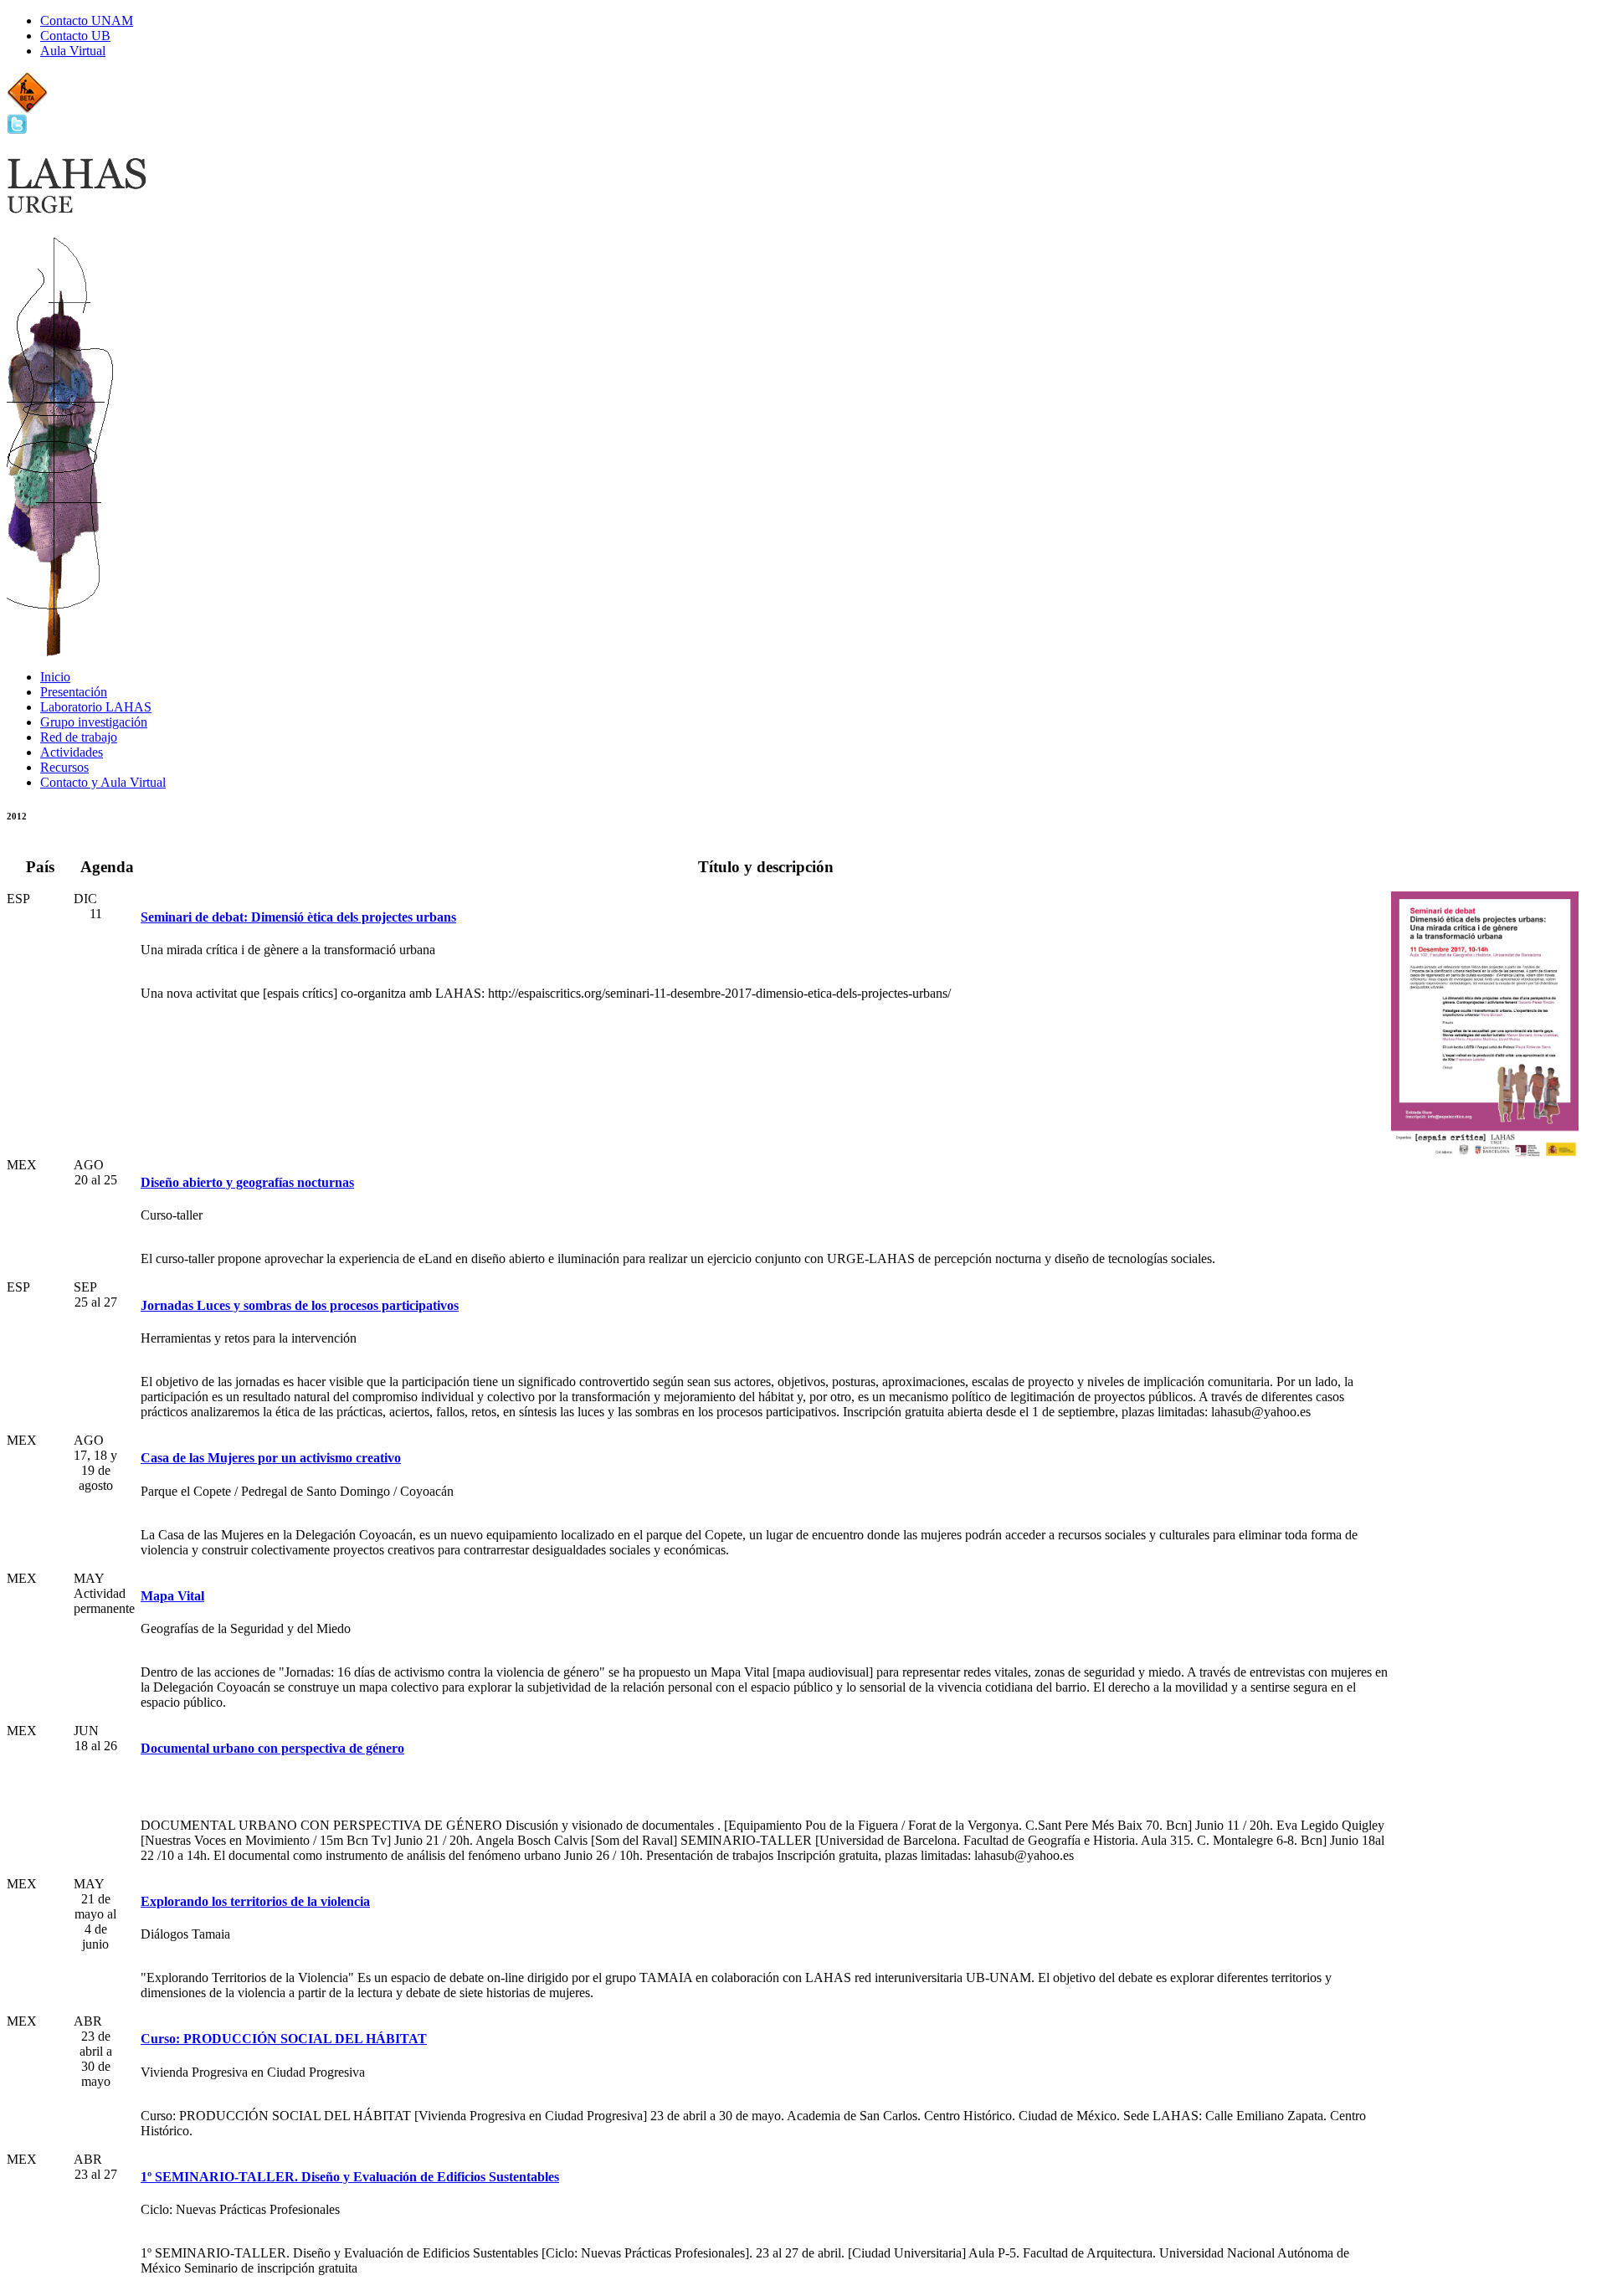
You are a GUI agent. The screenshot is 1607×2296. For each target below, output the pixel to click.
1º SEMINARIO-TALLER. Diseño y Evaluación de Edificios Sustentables (350, 2177)
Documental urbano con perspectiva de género (272, 1748)
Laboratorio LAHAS (96, 707)
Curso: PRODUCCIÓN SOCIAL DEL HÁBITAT (284, 2039)
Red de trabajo (79, 737)
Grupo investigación (94, 722)
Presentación (74, 692)
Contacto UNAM (87, 21)
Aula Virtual (73, 51)
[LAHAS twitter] (17, 130)
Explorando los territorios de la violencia (255, 1901)
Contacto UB (75, 36)
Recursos (64, 767)
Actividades (72, 752)
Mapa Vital (172, 1596)
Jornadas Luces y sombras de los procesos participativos (300, 1305)
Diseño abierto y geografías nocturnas (247, 1182)
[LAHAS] (84, 210)
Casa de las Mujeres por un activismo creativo (271, 1458)
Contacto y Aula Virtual (103, 782)
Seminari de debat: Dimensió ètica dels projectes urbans (298, 917)
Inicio (55, 677)
